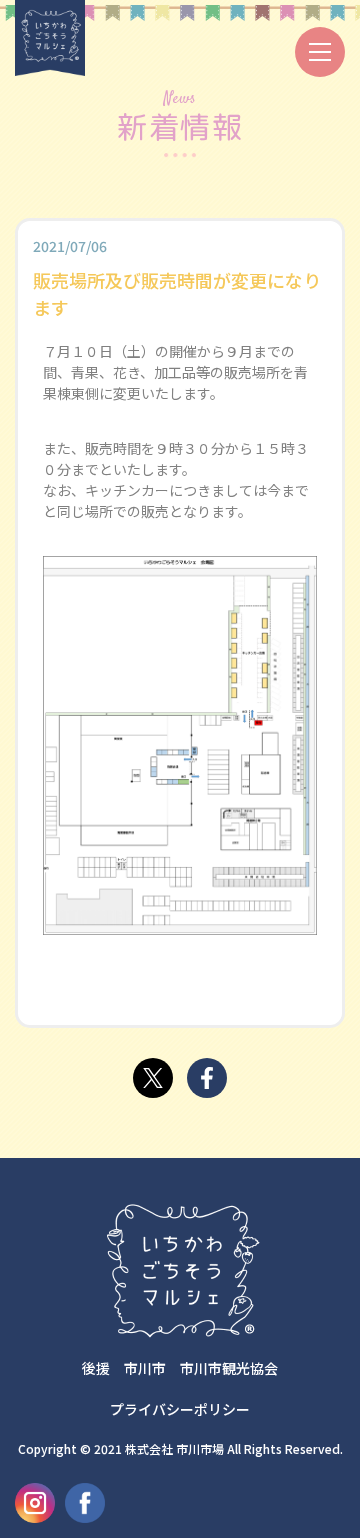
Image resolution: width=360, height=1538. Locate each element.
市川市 (145, 1368)
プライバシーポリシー (180, 1409)
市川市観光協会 (229, 1368)
